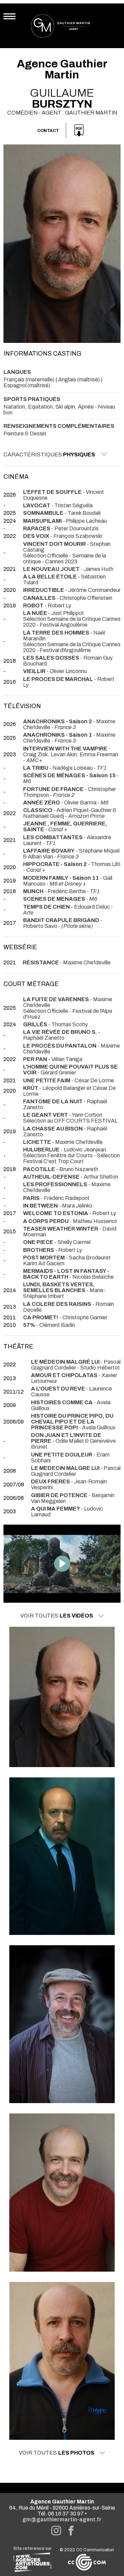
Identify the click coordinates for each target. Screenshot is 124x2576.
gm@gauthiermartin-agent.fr (62, 2519)
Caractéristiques (49, 454)
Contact (48, 131)
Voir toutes (57, 1616)
